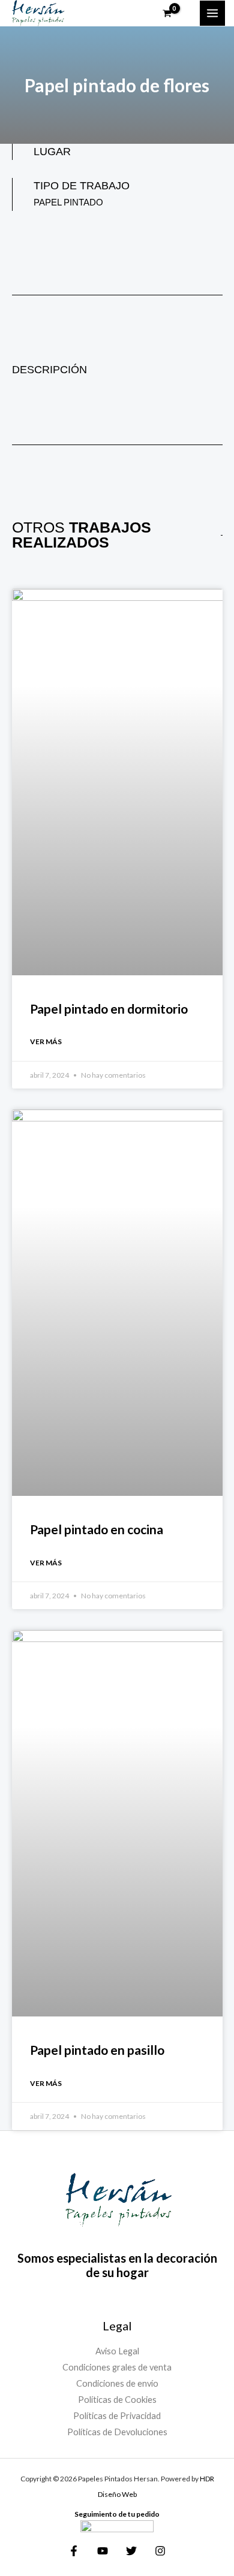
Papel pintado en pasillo (97, 2050)
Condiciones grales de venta (117, 2367)
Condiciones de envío (117, 2383)
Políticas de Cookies (117, 2400)
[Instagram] (160, 2551)
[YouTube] (103, 2551)
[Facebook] (74, 2551)
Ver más (46, 1041)
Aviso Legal (117, 2351)
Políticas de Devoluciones (117, 2432)
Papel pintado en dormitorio (109, 1009)
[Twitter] (131, 2551)
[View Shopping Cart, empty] (175, 13)
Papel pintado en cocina (97, 1529)
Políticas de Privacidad (117, 2416)
